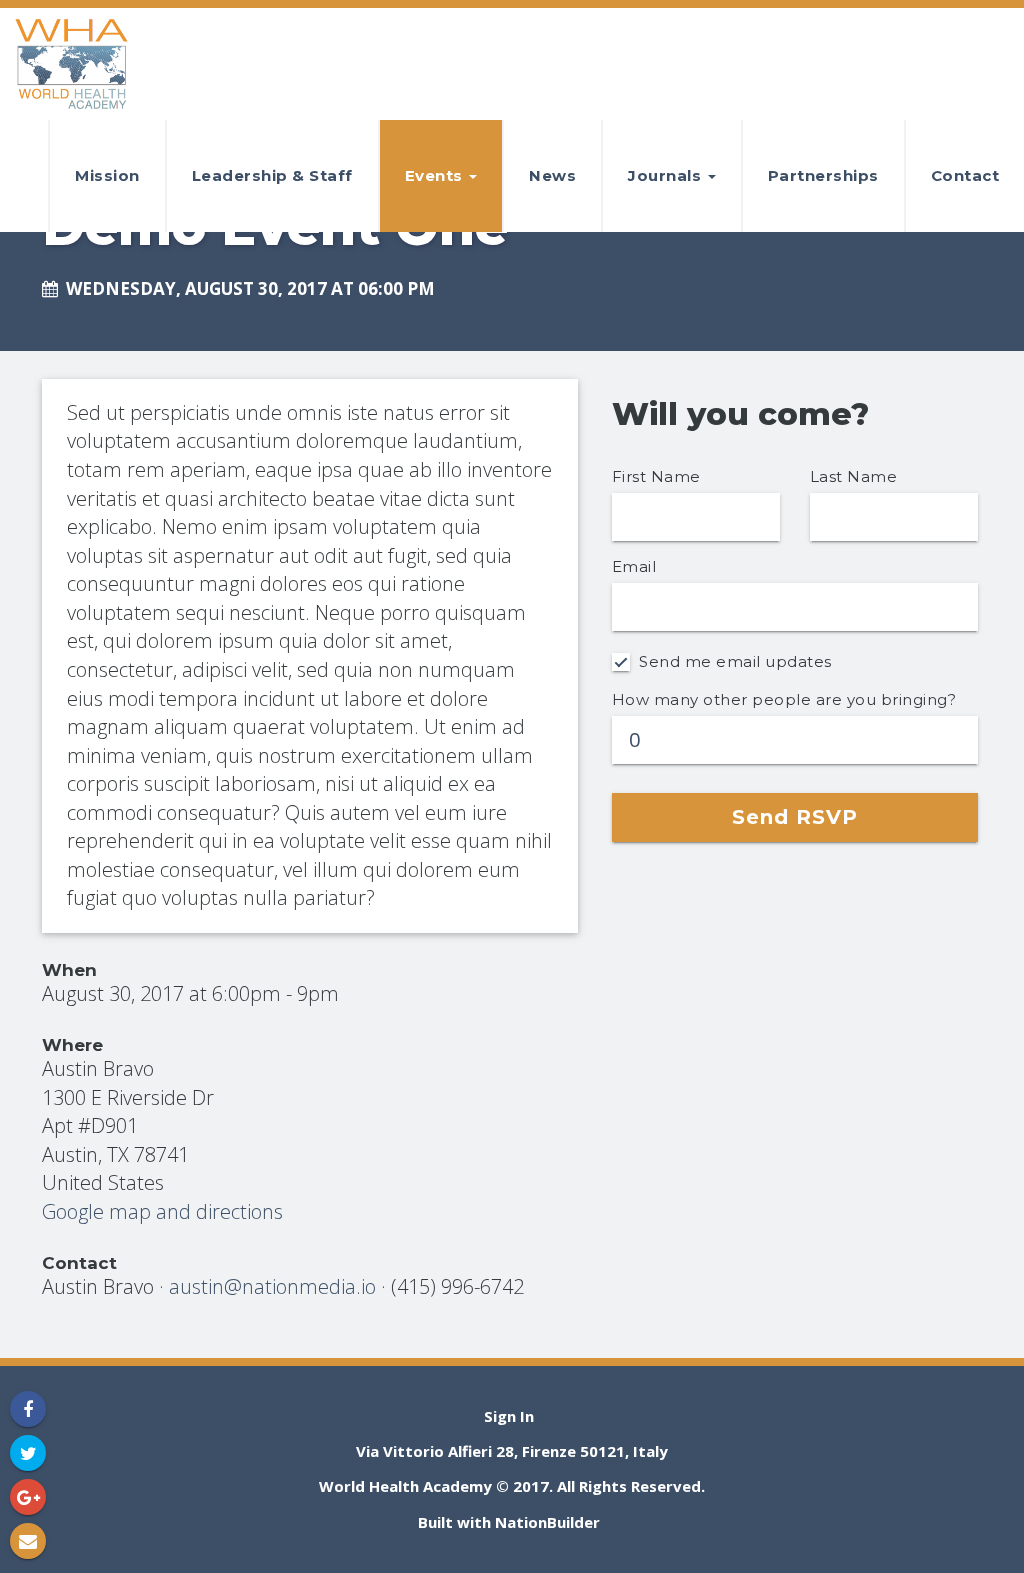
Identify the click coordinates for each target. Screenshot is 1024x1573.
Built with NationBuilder (509, 1522)
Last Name (854, 476)
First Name (656, 476)
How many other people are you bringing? (784, 699)
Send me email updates (733, 661)
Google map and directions (162, 1211)
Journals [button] (667, 175)
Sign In (509, 1416)
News (552, 175)
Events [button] (436, 175)
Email (634, 566)
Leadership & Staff (272, 175)
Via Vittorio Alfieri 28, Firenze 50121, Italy (512, 1451)
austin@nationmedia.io (272, 1286)
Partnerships (823, 175)
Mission (107, 175)
